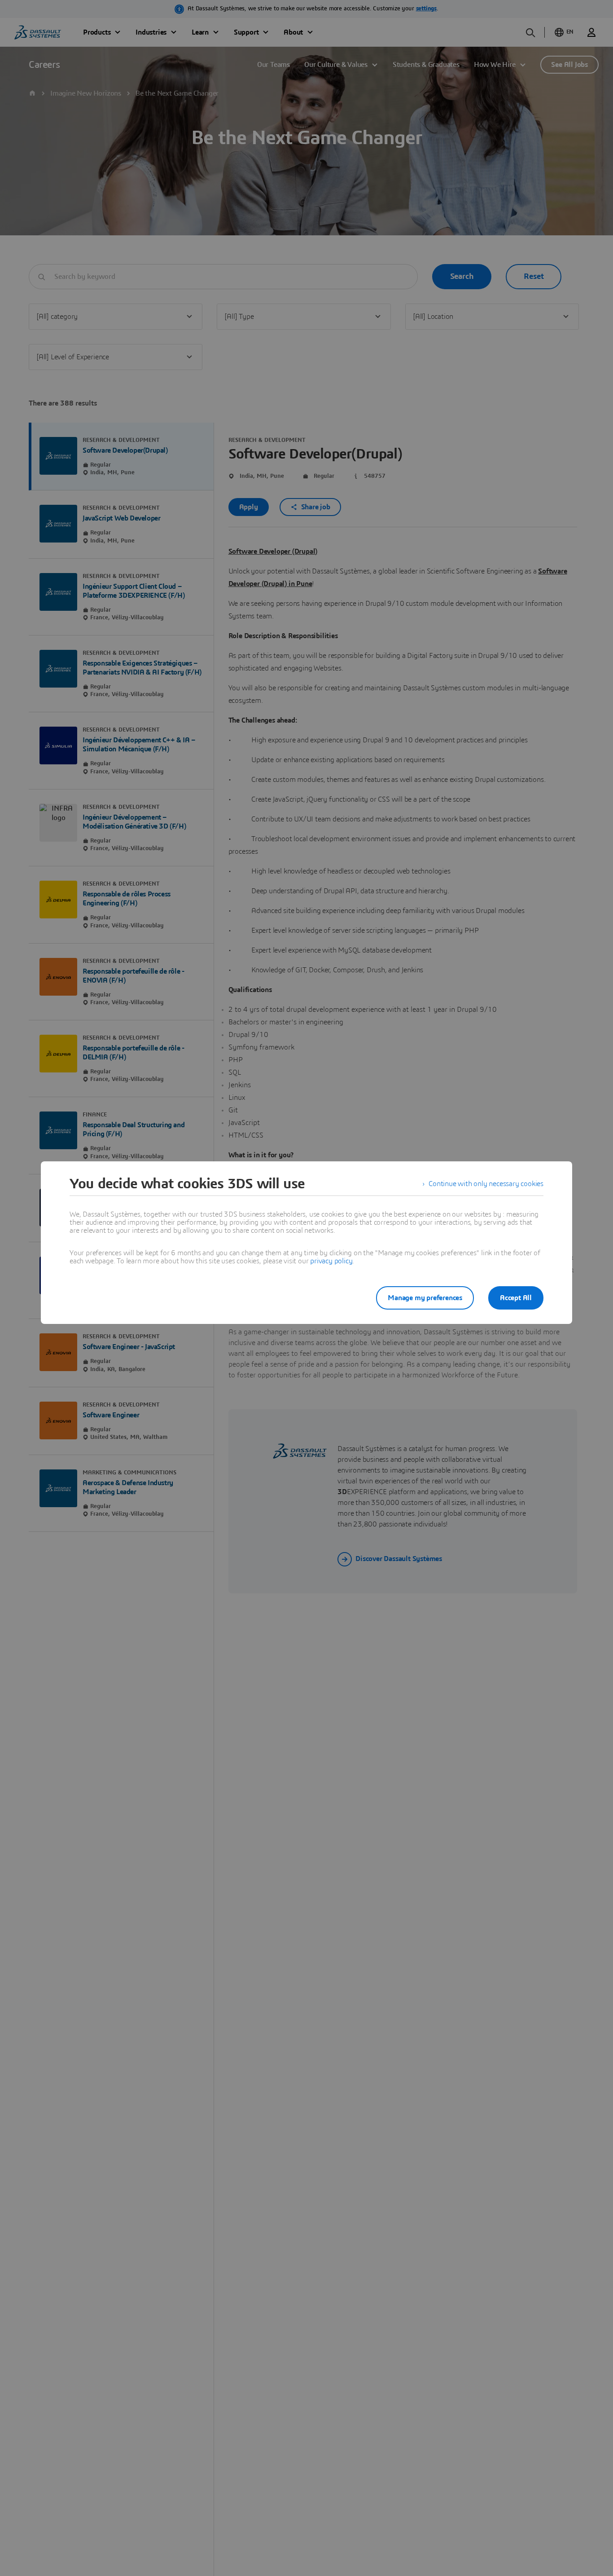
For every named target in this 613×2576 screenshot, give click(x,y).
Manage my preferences (425, 1298)
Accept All (516, 1298)
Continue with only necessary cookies (486, 1184)
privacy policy (331, 1261)
